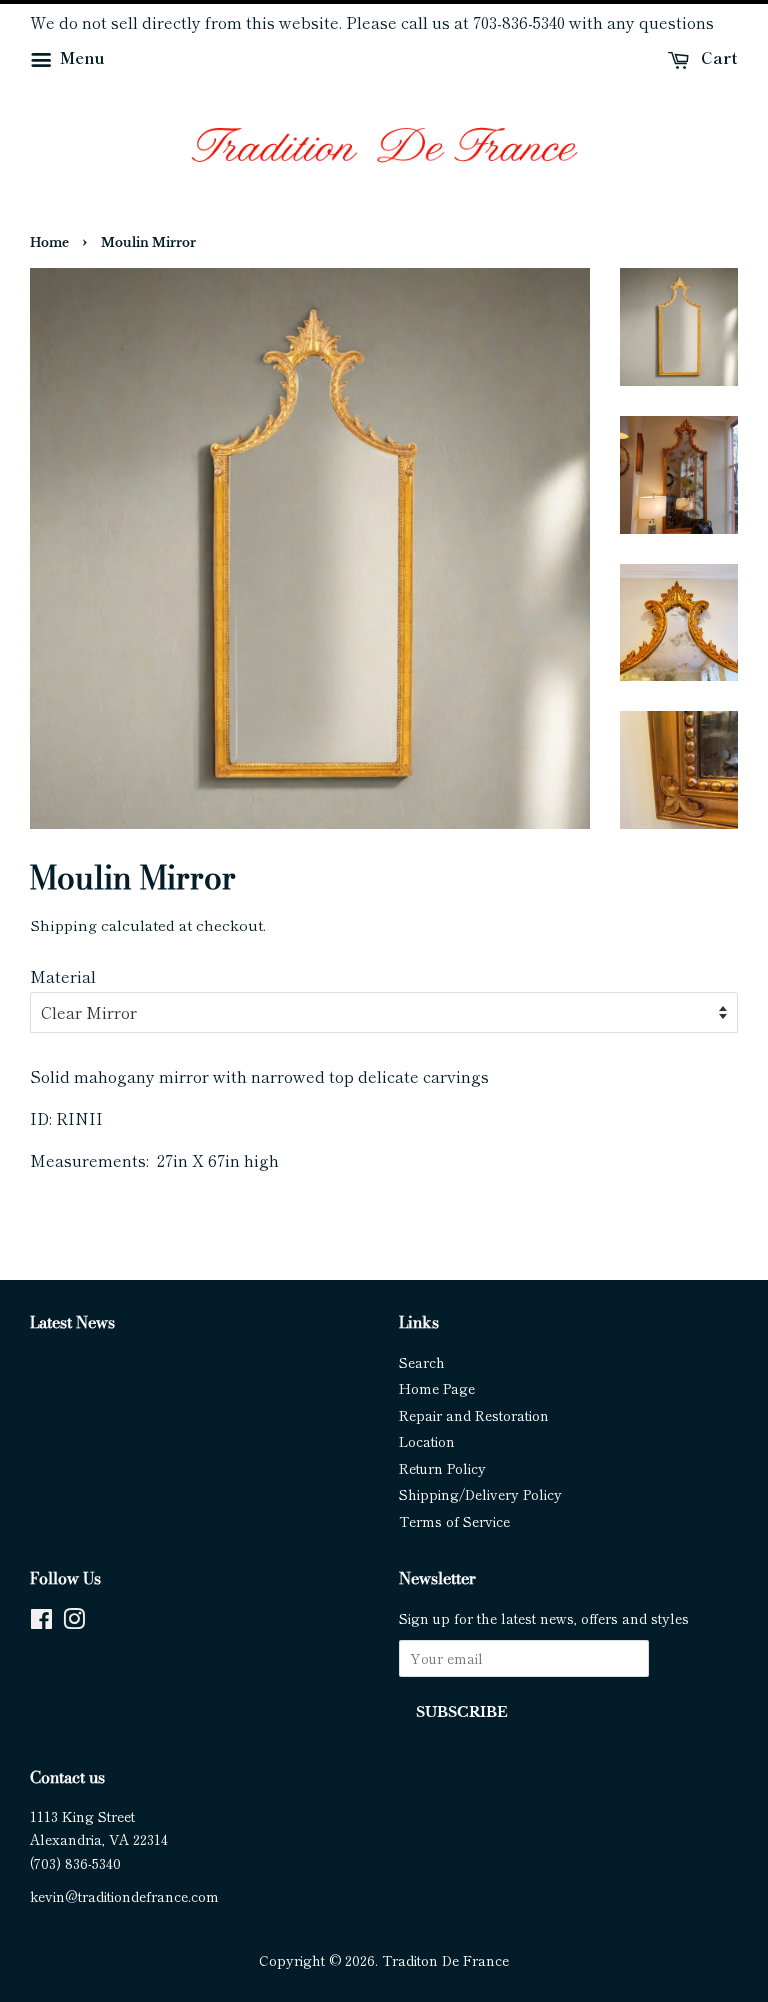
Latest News (72, 1322)
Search (422, 1362)
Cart (717, 57)
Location (427, 1441)
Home (49, 242)
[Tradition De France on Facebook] (41, 1622)
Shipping (63, 924)
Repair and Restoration (474, 1415)
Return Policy (442, 1468)
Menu (80, 57)
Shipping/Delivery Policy (480, 1494)
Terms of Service (454, 1521)
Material (63, 976)
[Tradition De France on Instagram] (74, 1622)
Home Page (437, 1388)
